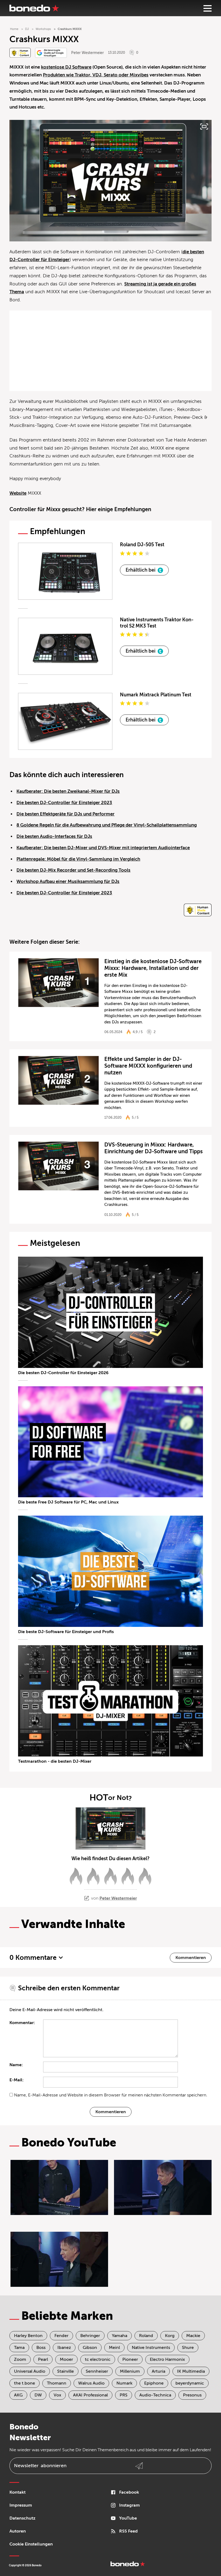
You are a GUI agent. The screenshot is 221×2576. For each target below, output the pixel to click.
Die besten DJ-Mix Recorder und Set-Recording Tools (73, 870)
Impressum (21, 2505)
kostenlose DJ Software (66, 67)
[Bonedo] (34, 8)
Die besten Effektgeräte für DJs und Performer (65, 814)
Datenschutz (22, 2518)
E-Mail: (17, 2080)
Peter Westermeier (87, 53)
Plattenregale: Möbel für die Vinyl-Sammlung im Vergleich (78, 859)
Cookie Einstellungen (31, 2544)
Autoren (18, 2531)
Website (18, 493)
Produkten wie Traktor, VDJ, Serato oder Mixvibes (96, 75)
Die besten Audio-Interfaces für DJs (54, 836)
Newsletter (40, 2466)
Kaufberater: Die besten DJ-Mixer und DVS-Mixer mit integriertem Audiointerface (103, 848)
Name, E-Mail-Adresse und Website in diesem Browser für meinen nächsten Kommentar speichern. (111, 2095)
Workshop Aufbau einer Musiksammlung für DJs (68, 881)
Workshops (43, 29)
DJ (27, 29)
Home (14, 29)
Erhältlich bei (141, 570)
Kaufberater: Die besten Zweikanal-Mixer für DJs (68, 791)
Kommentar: (22, 2023)
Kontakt (18, 2492)
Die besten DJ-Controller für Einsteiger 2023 (64, 803)
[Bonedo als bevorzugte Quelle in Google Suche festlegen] (51, 53)
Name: (16, 2065)
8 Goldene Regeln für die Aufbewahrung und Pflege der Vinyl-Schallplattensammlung (107, 825)
